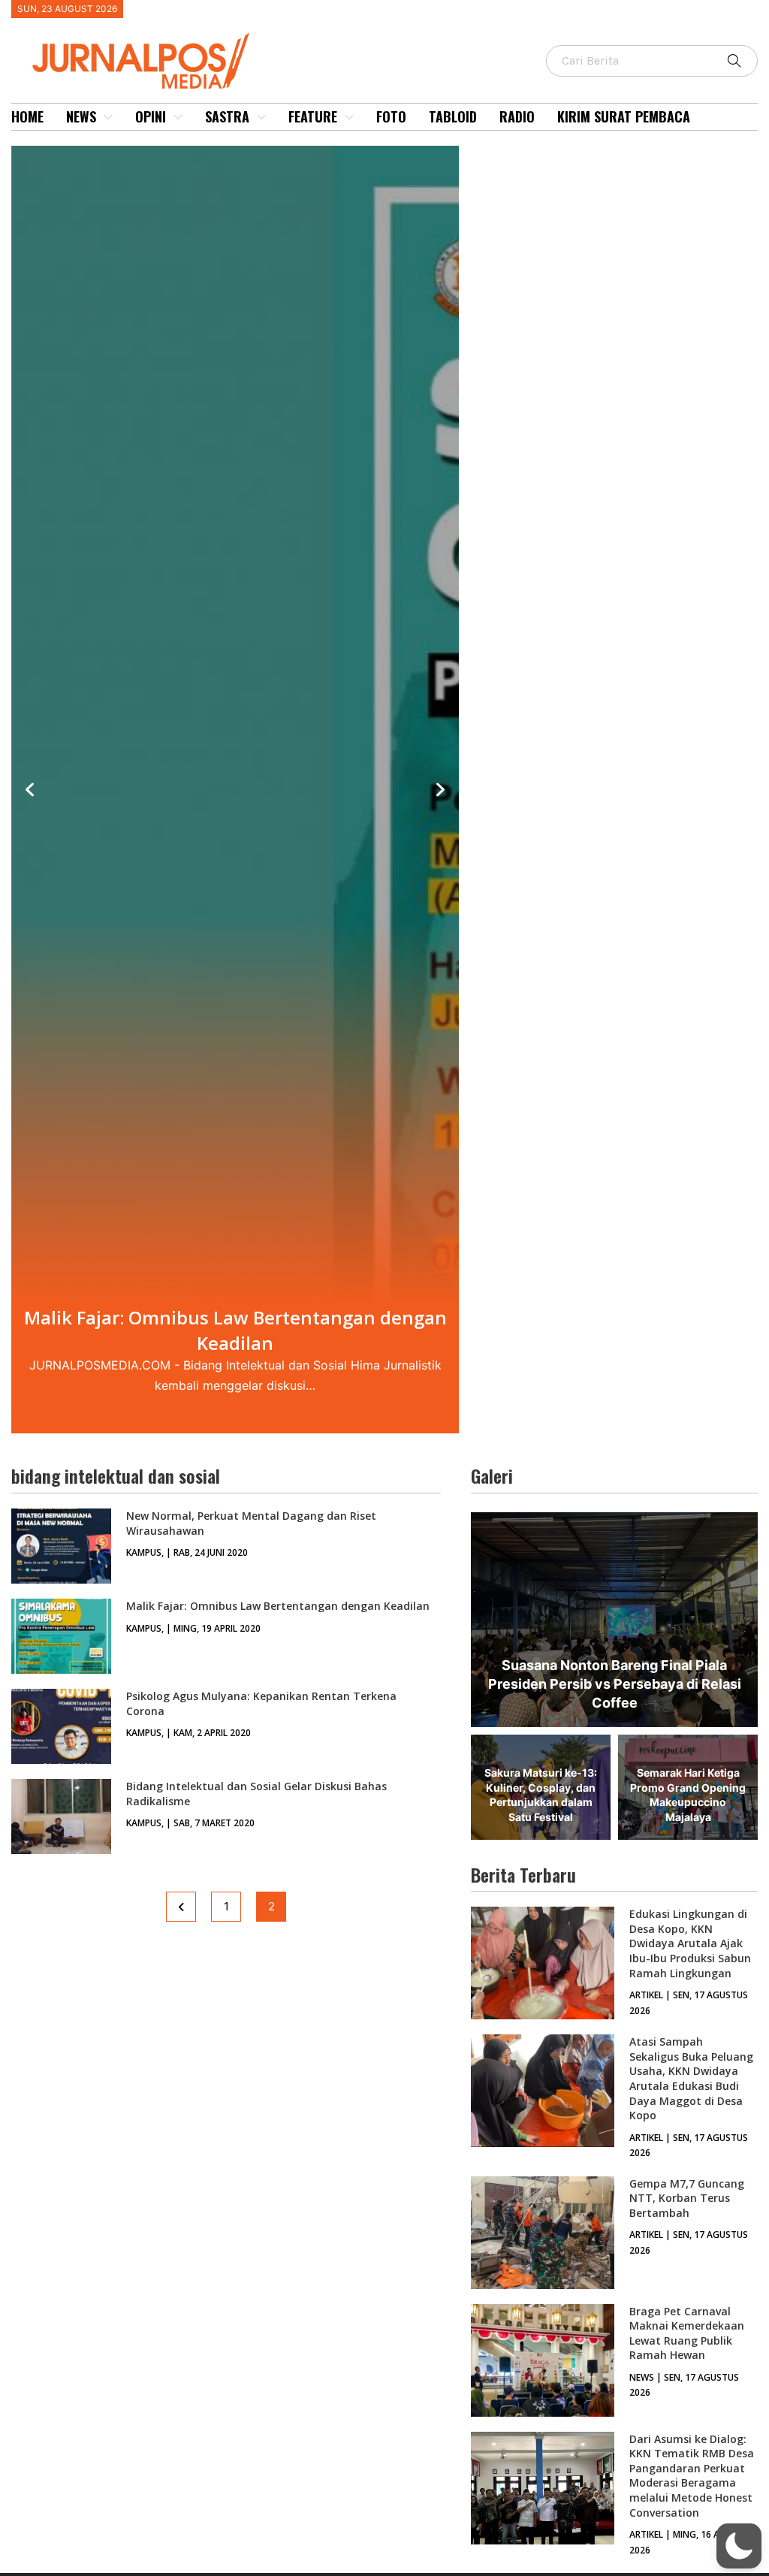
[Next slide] (440, 790)
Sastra (227, 116)
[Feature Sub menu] (349, 117)
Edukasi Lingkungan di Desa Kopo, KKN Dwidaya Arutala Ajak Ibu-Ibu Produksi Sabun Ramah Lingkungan (690, 1943)
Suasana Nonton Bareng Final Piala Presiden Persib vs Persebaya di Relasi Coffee (615, 1684)
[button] (739, 2546)
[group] (235, 790)
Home (27, 116)
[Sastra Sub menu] (261, 117)
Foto (391, 116)
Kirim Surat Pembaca (624, 116)
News (81, 116)
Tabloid (453, 116)
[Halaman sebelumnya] (181, 1907)
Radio (517, 116)
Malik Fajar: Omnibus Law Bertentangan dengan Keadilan (278, 1606)
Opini (151, 116)
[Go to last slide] (30, 790)
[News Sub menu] (108, 117)
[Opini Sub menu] (178, 117)
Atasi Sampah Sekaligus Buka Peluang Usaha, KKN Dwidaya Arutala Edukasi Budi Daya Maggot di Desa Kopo (691, 2078)
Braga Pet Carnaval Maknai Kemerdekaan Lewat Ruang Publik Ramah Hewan (687, 2333)
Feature (313, 116)
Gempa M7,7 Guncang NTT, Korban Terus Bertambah (687, 2198)
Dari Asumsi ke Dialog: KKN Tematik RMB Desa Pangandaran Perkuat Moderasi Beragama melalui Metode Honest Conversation (692, 2476)
